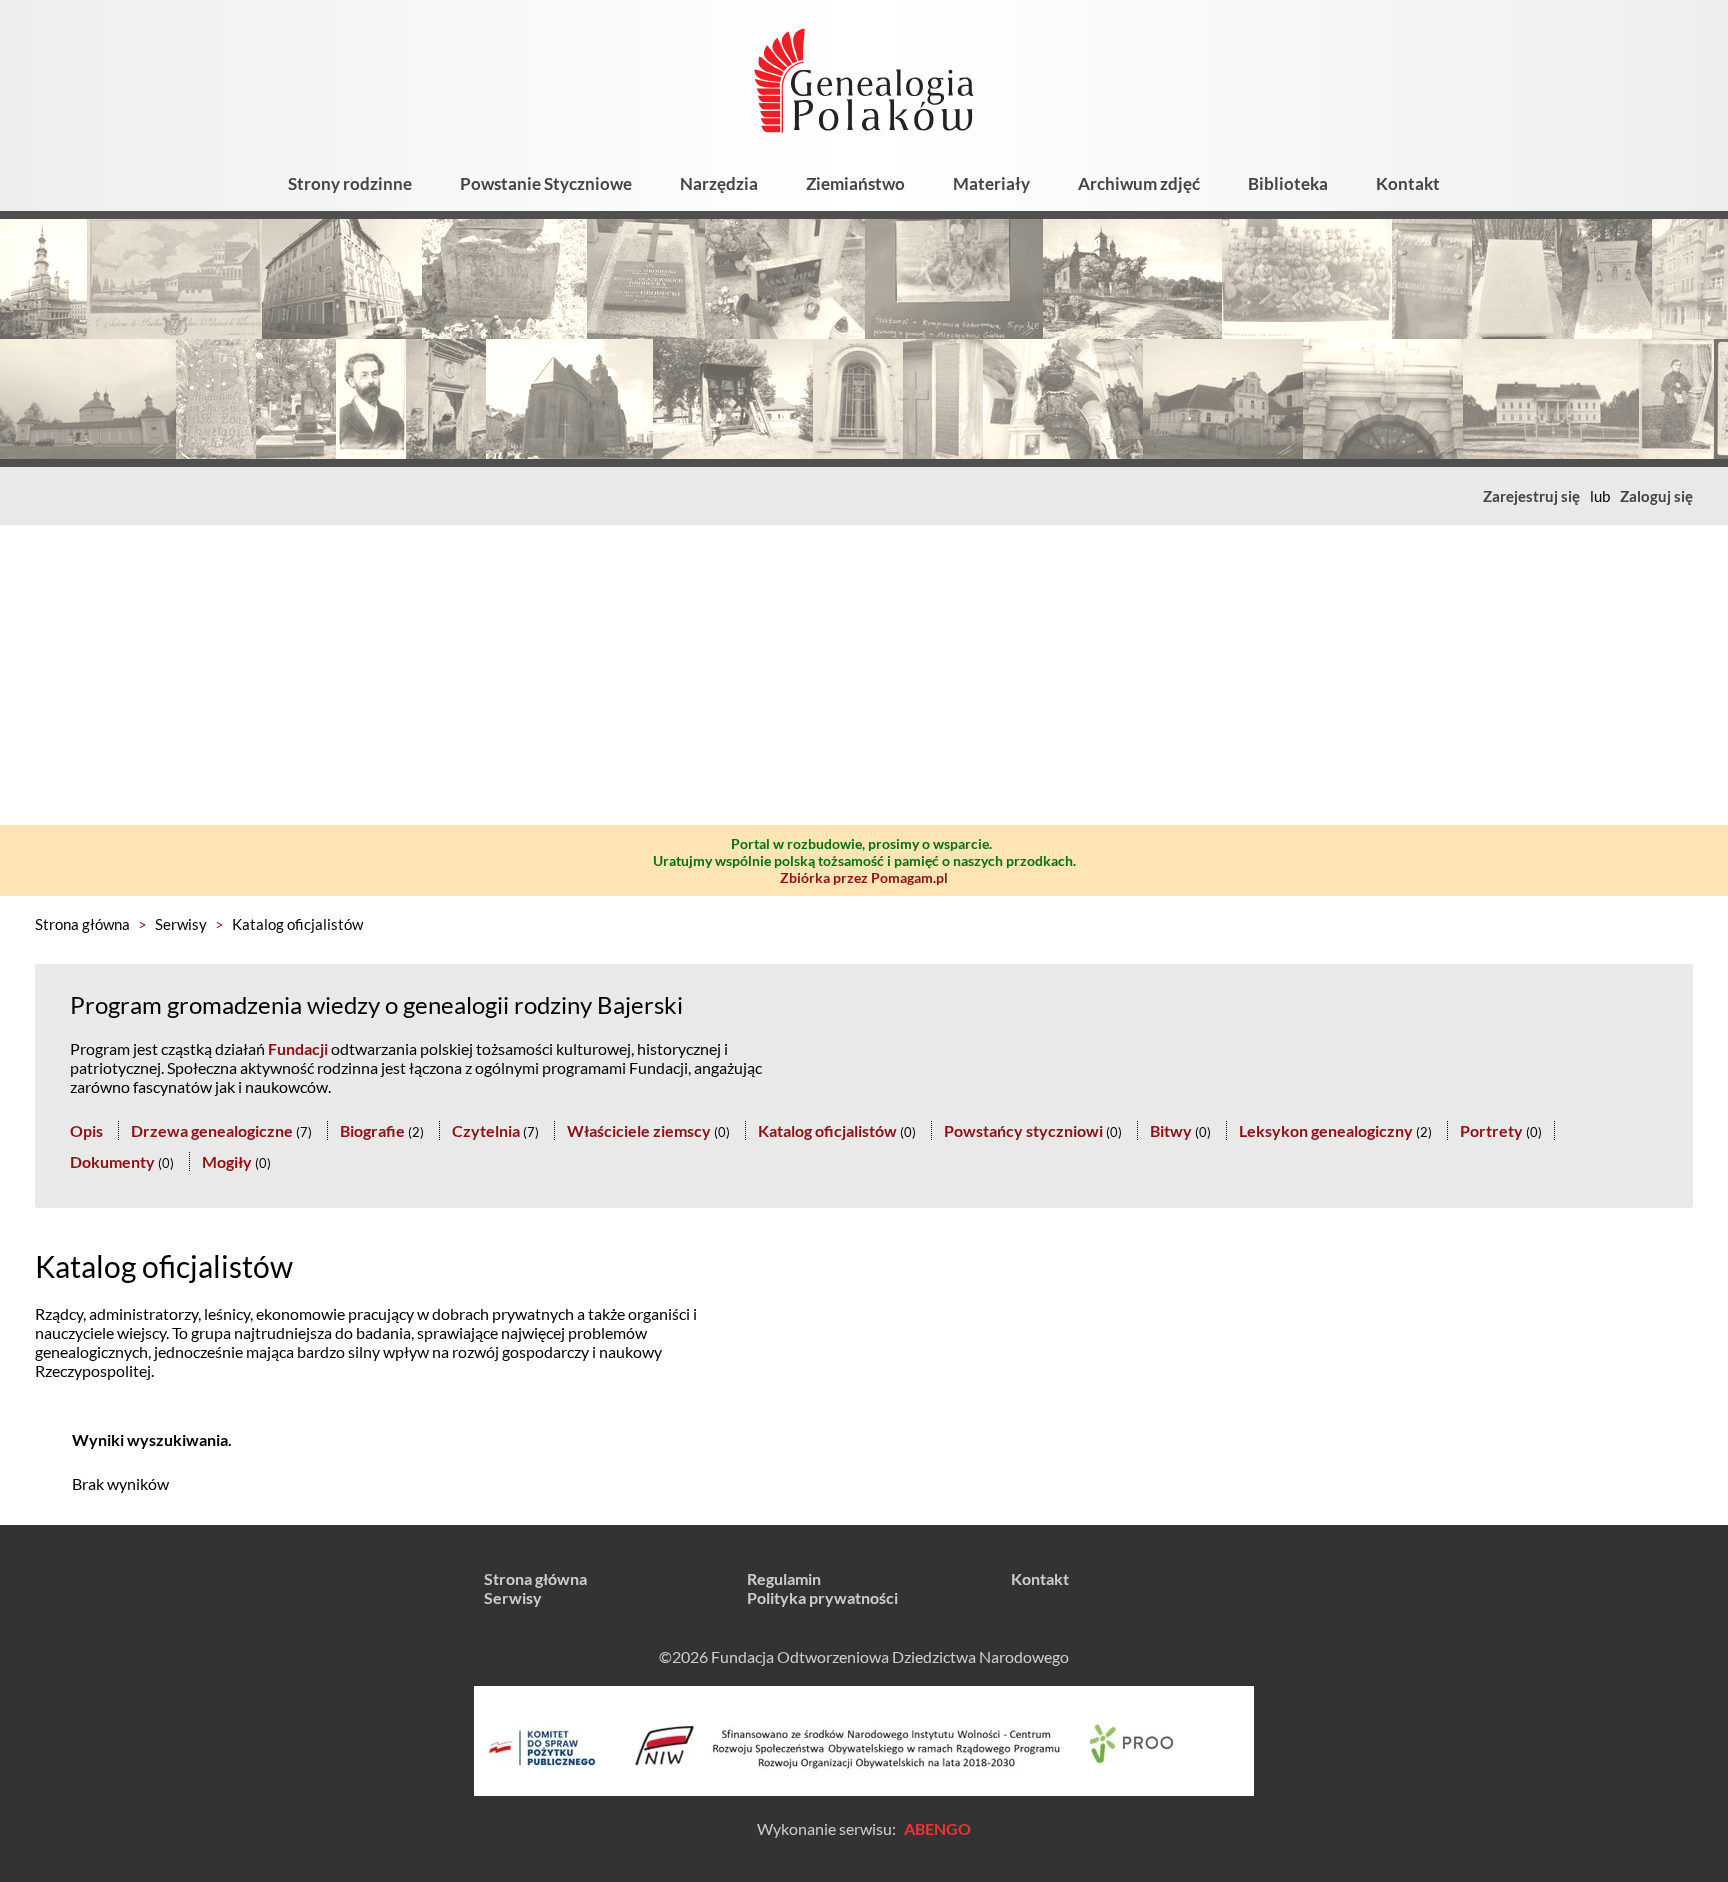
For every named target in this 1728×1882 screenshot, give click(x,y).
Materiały (991, 183)
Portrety (1491, 1130)
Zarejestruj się (1531, 496)
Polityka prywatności (822, 1597)
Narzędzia (719, 183)
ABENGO (937, 1828)
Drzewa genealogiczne (212, 1130)
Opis (86, 1130)
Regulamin (784, 1578)
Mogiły (227, 1161)
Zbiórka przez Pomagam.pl (864, 877)
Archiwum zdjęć (1139, 183)
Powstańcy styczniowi (1023, 1130)
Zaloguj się (1656, 496)
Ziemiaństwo (855, 183)
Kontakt (1408, 183)
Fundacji (298, 1048)
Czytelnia (486, 1130)
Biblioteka (1288, 183)
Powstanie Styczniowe (546, 183)
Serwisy (181, 924)
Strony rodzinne (350, 183)
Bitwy (1171, 1130)
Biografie (372, 1130)
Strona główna (82, 924)
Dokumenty (112, 1161)
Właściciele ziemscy (639, 1130)
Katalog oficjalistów (297, 924)
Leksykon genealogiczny (1326, 1130)
